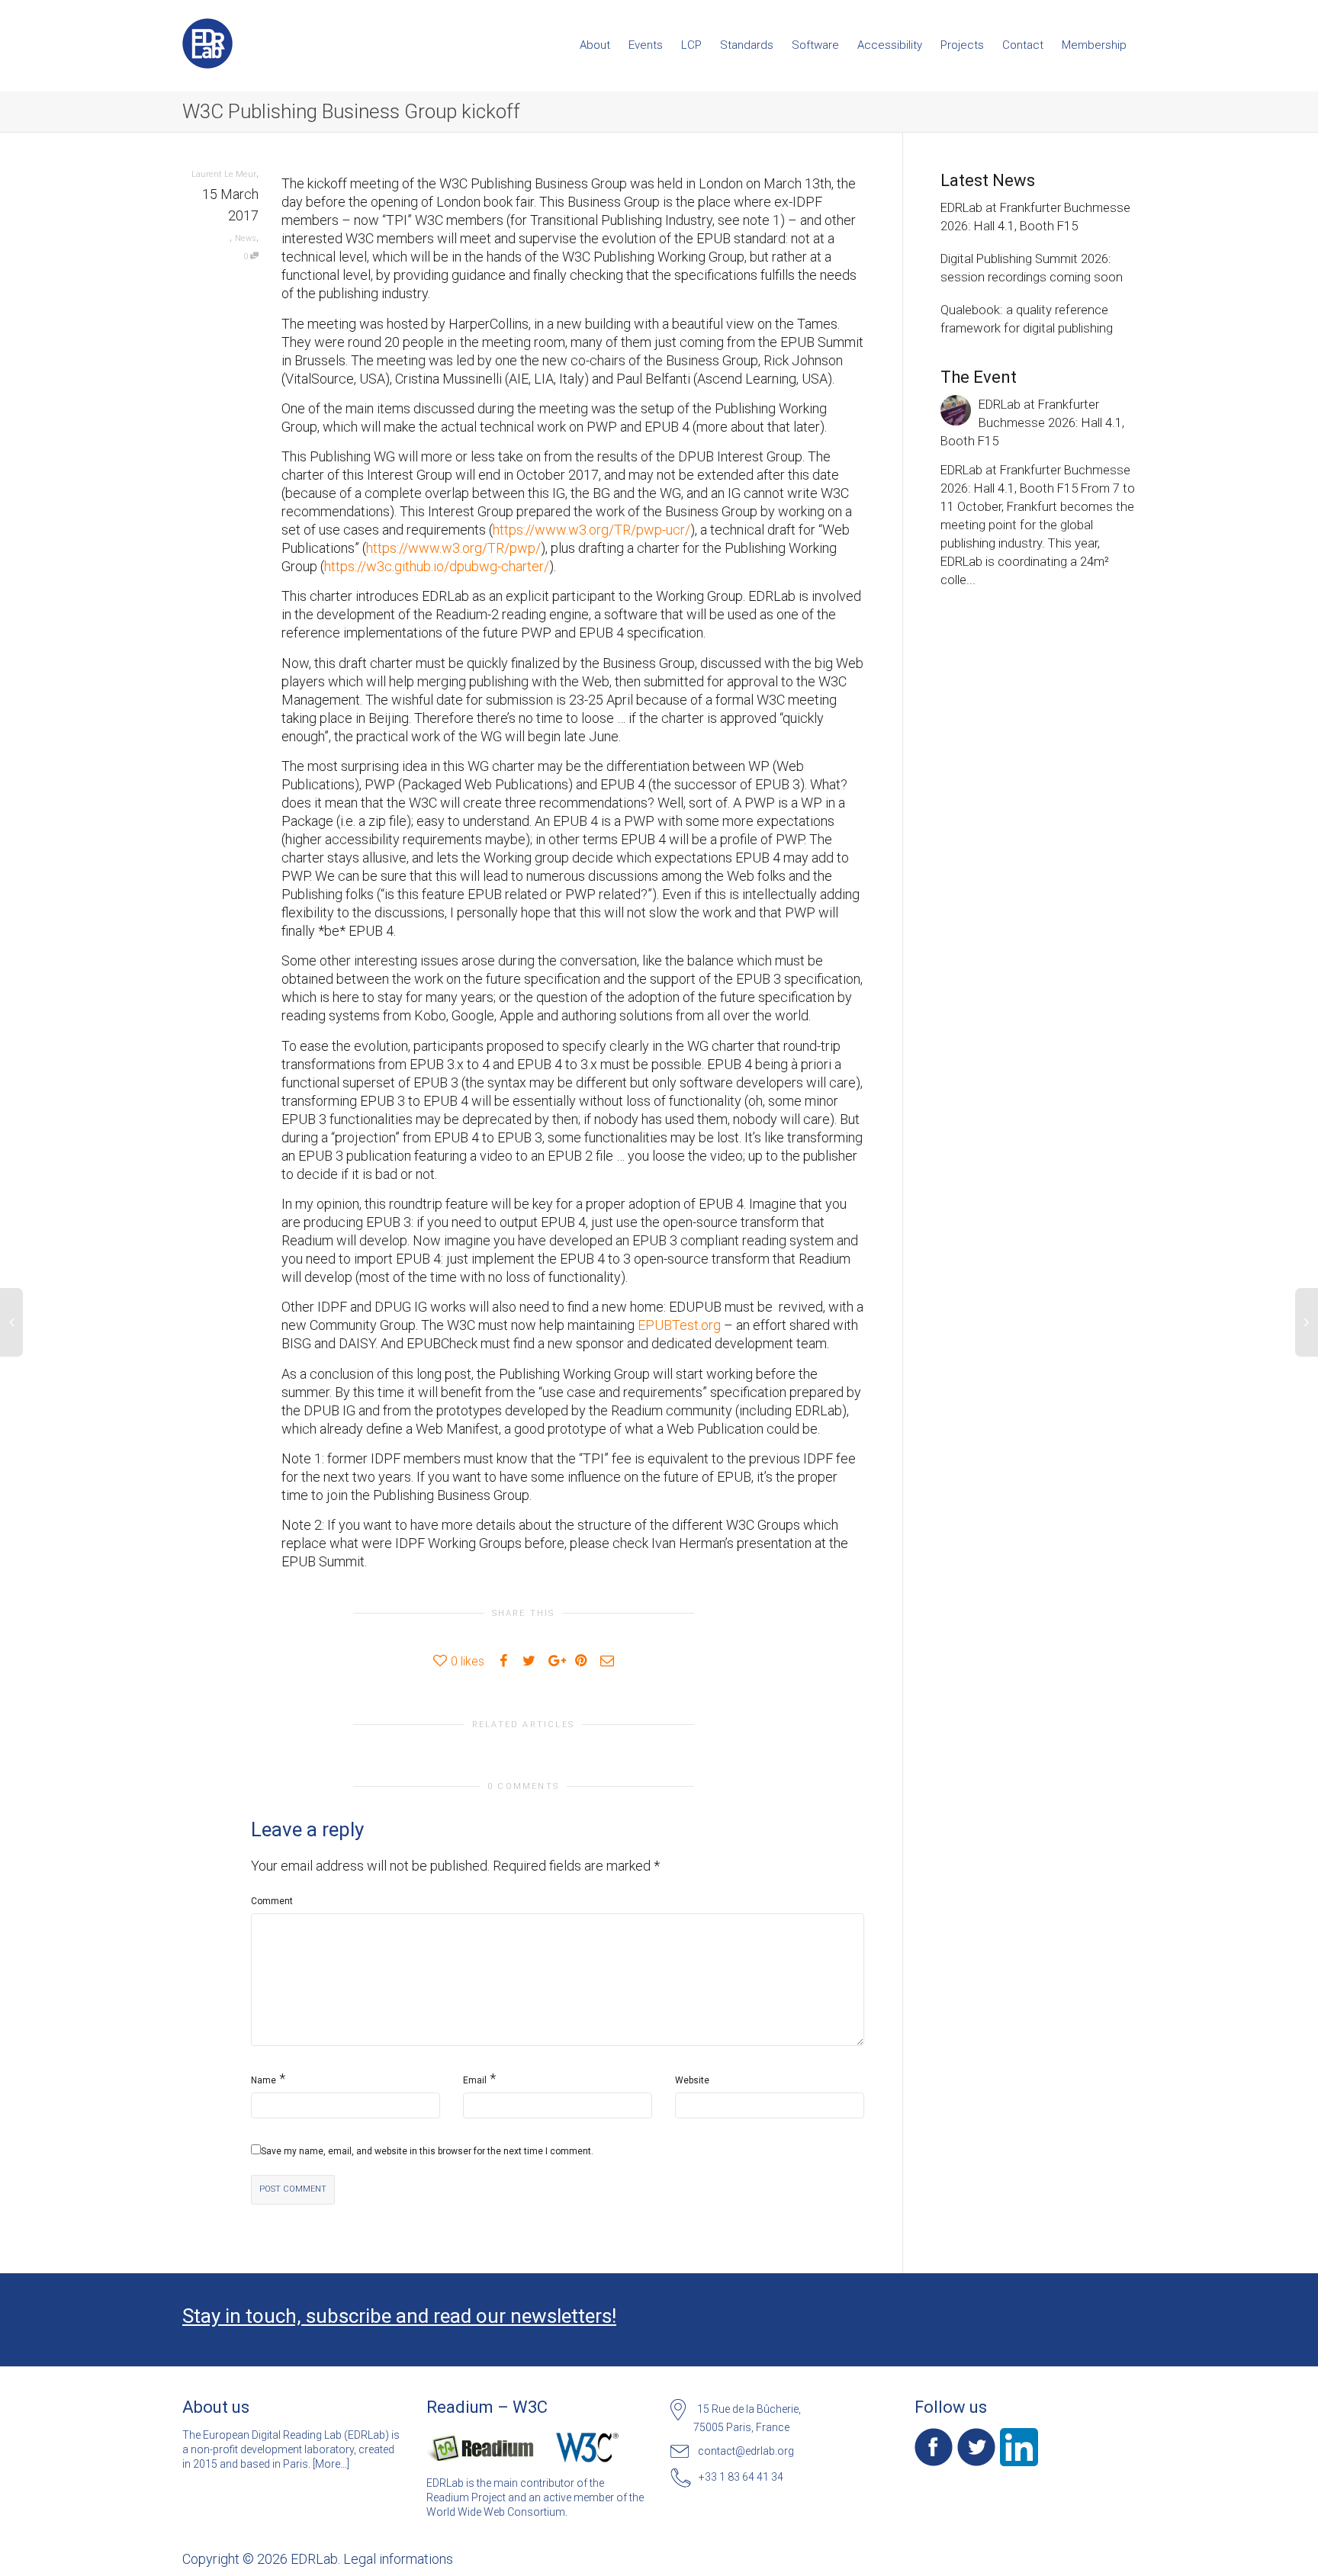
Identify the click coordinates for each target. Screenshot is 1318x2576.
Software (815, 45)
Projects (962, 45)
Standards (747, 45)
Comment (272, 1901)
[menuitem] (595, 45)
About (595, 45)
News (246, 238)
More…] (332, 2464)
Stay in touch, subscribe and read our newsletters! (399, 2316)
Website (692, 2080)
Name (264, 2080)
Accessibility (890, 45)
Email (475, 2080)
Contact (1023, 45)
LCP (691, 45)
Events (646, 45)
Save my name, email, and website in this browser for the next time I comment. (427, 2151)
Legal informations (398, 2559)
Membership (1094, 45)
